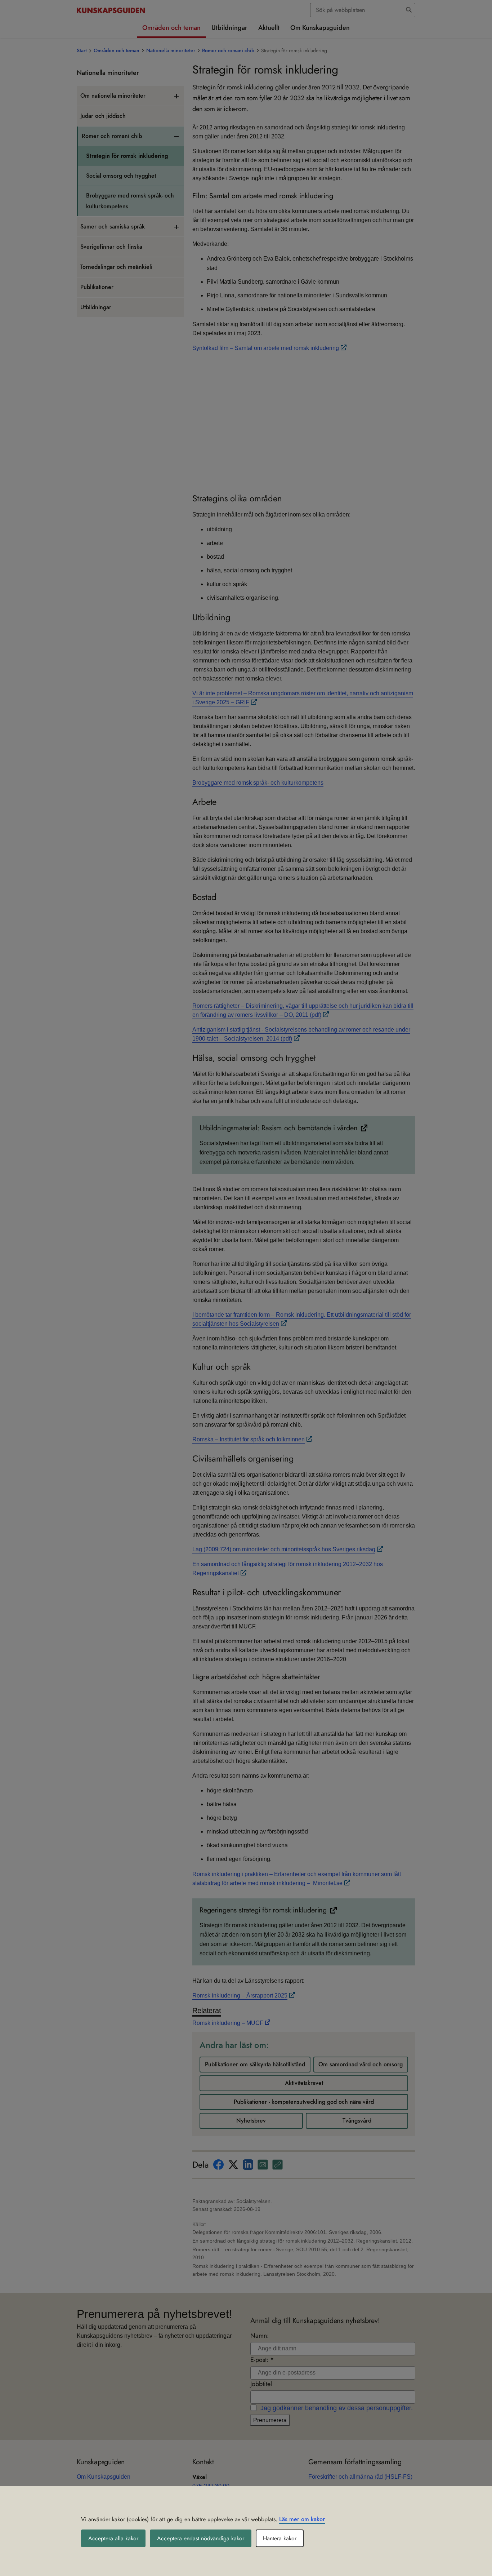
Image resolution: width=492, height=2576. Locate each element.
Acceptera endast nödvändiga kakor (201, 2538)
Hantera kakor (280, 2538)
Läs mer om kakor (302, 2519)
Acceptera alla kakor (113, 2538)
